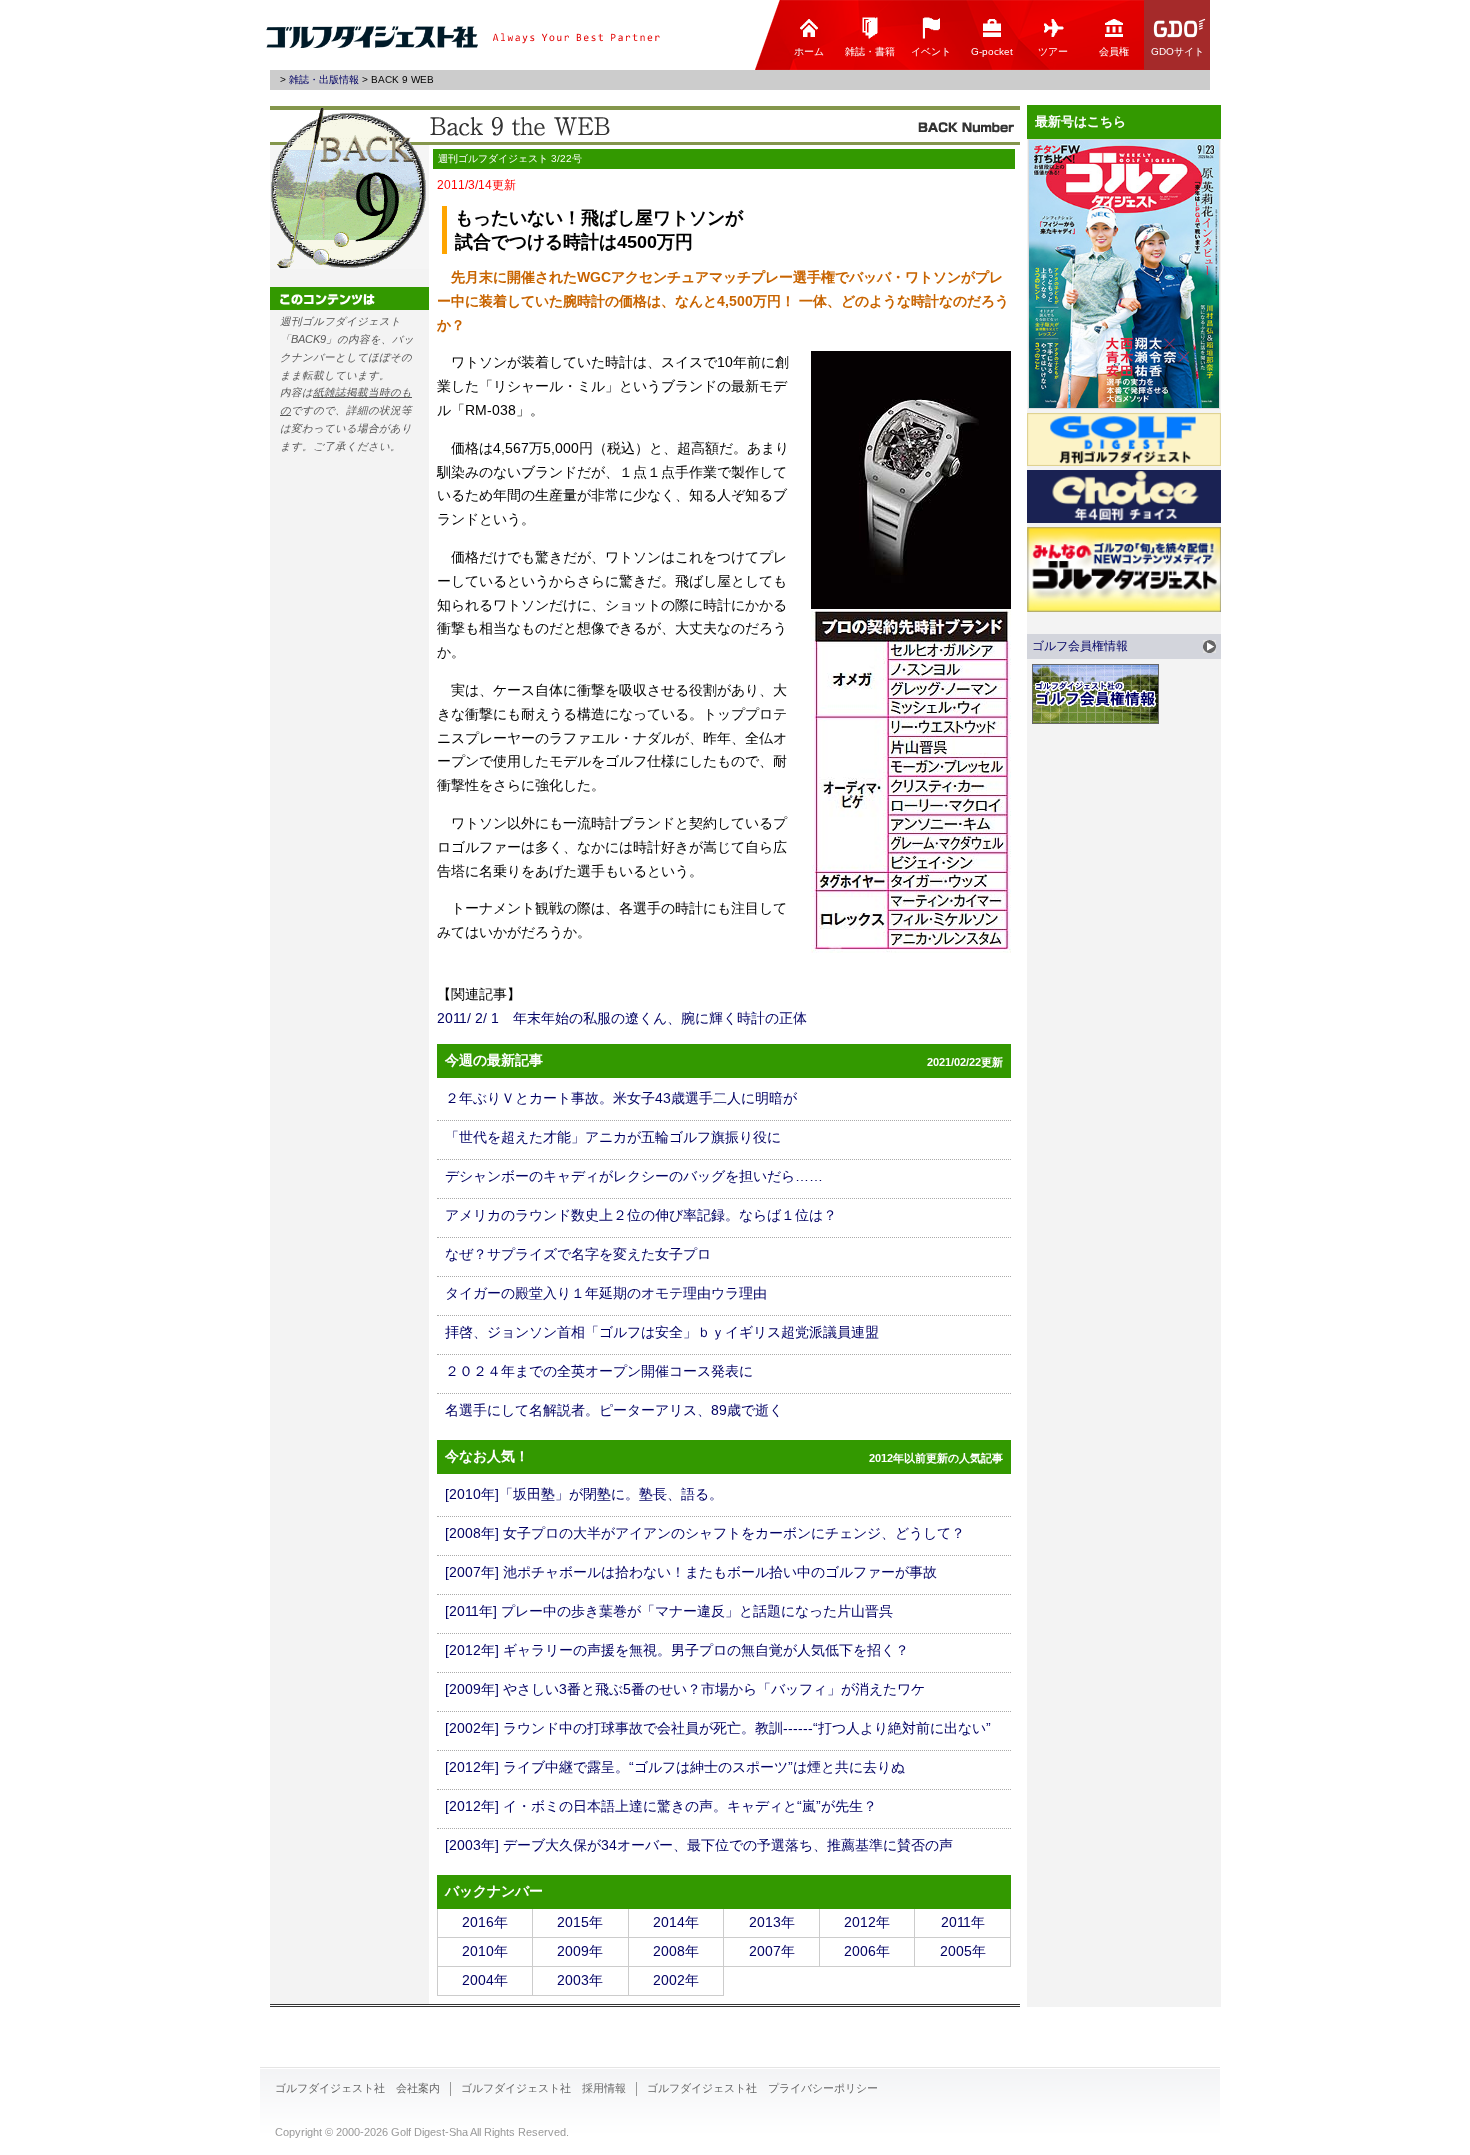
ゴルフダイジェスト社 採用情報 (543, 2088)
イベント (931, 51)
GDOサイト (1177, 51)
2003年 (580, 1980)
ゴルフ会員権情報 (1080, 646)
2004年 (485, 1980)
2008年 (676, 1951)
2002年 (676, 1980)
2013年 (772, 1922)
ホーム (809, 51)
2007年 (772, 1951)
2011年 (963, 1922)
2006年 (867, 1951)
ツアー (1053, 51)
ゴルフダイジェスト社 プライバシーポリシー (762, 2088)
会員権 (1114, 51)
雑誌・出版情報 (324, 79)
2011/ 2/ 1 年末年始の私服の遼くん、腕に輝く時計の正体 (622, 1018)
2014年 (676, 1922)
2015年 (580, 1922)
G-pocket (992, 51)
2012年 (867, 1922)
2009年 (580, 1951)
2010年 (485, 1951)
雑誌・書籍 (870, 51)
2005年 (963, 1951)
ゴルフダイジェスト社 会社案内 (357, 2088)
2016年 (485, 1922)
